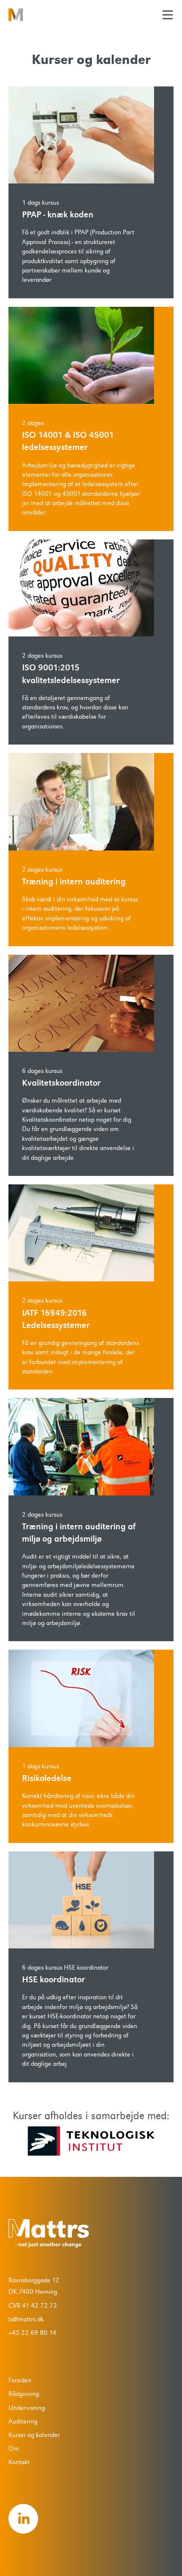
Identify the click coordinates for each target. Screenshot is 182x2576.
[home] (36, 15)
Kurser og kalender (34, 2435)
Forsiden (20, 2380)
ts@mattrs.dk (26, 2319)
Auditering (23, 2421)
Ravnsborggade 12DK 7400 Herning (34, 2286)
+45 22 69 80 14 (32, 2333)
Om (14, 2448)
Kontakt (19, 2462)
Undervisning (27, 2408)
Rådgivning (24, 2394)
